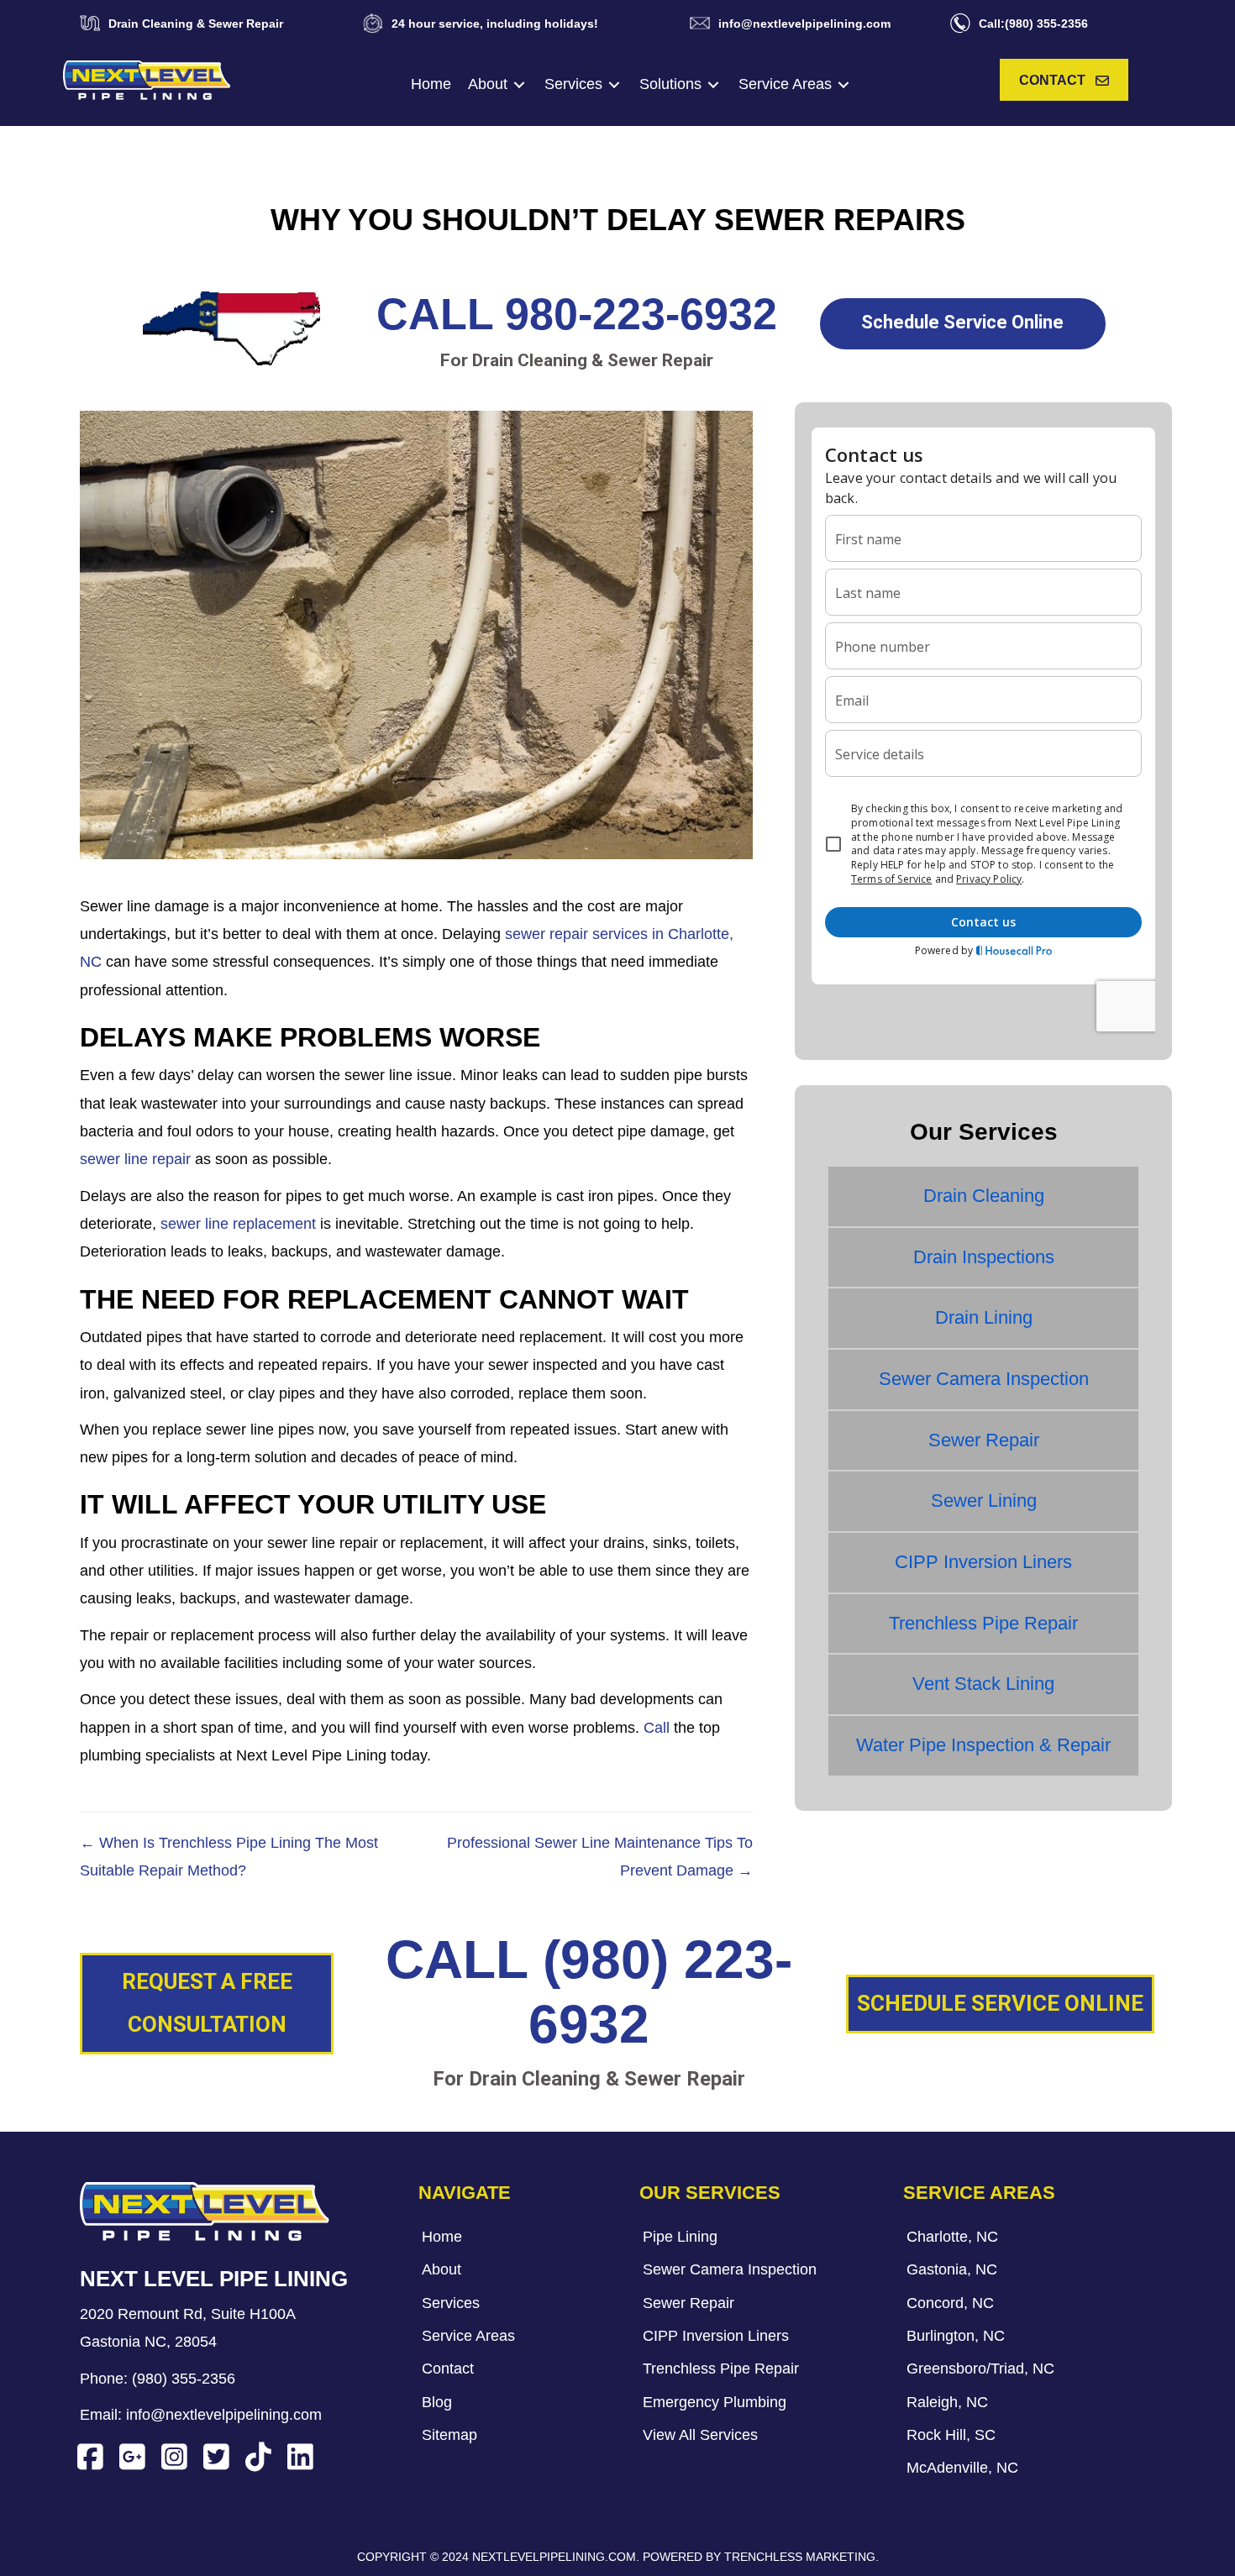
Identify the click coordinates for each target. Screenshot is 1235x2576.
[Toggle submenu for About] (519, 84)
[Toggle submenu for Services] (614, 84)
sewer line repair (135, 1159)
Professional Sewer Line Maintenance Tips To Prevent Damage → (600, 1857)
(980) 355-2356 (184, 2379)
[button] (1064, 80)
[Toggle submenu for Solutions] (713, 84)
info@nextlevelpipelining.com (224, 2415)
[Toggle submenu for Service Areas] (843, 84)
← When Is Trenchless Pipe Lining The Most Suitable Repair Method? (229, 1857)
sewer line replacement (238, 1224)
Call (657, 1728)
